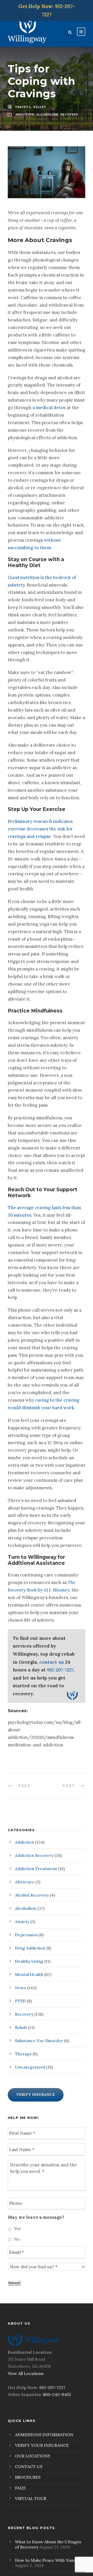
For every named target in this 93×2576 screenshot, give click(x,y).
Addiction (25, 1842)
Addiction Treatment (36, 1869)
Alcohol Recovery (32, 1895)
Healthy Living (29, 1961)
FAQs (20, 2488)
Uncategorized (30, 2067)
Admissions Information (44, 2435)
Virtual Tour (31, 2498)
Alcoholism (26, 1908)
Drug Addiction (30, 1948)
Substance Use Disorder (39, 2041)
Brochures (28, 2477)
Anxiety (22, 1921)
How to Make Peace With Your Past (50, 2560)
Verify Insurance (36, 2095)
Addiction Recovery (34, 1855)
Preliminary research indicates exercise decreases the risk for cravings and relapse (40, 829)
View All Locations (26, 2373)
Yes (17, 2229)
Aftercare (25, 1882)
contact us (52, 1662)
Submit (14, 2283)
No (17, 2239)
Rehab (21, 2027)
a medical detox (49, 408)
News (21, 1988)
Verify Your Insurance (42, 2445)
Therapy (23, 2054)
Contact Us (29, 2467)
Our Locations (33, 2456)
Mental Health (29, 1974)
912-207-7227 (60, 1670)
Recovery (24, 2014)
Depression (26, 1935)
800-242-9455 (57, 2394)
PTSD (20, 2001)
